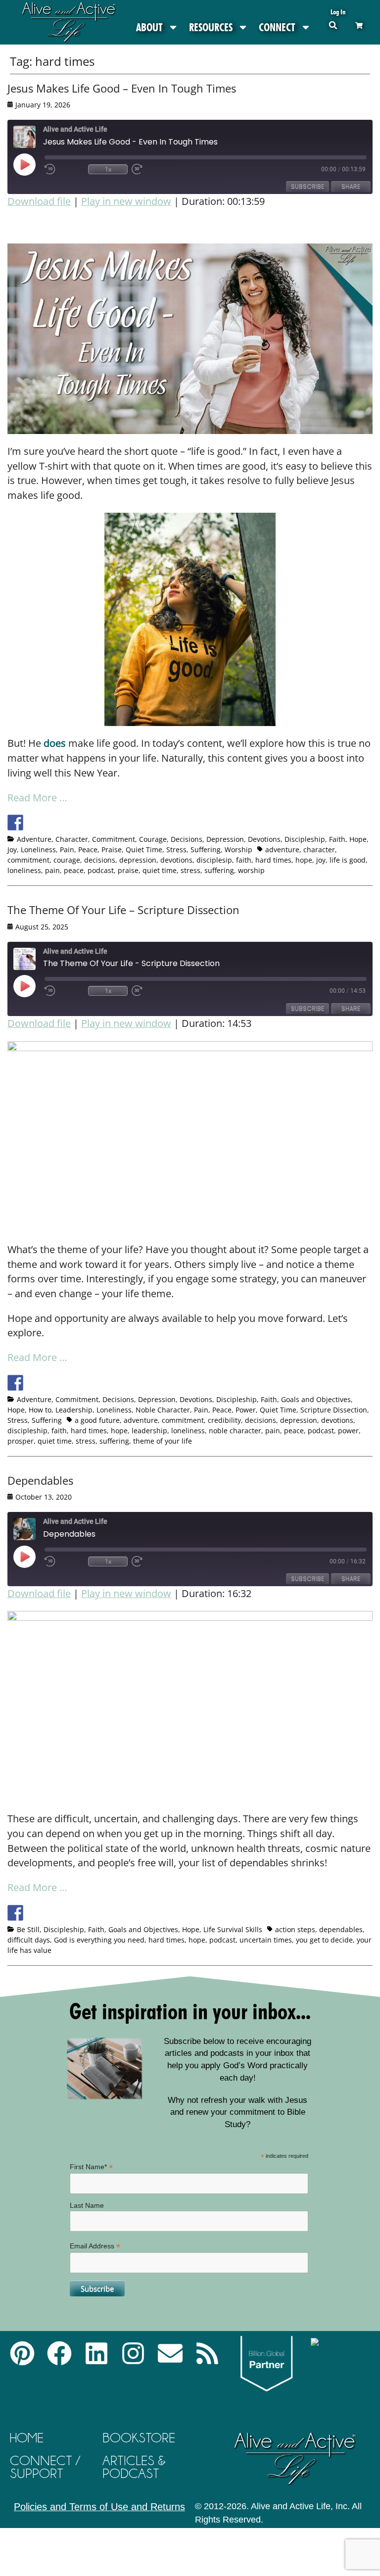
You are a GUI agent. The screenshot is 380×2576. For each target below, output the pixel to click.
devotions (176, 860)
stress (190, 870)
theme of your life (163, 1441)
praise (128, 870)
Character (72, 839)
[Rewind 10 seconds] (64, 169)
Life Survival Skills (233, 1929)
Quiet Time (144, 850)
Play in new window (126, 201)
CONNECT (277, 27)
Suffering (206, 850)
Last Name (87, 2205)
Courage (153, 839)
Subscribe (308, 186)
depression (138, 860)
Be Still (28, 1929)
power (348, 1431)
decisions (100, 860)
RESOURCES (211, 27)
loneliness (24, 870)
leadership (149, 1431)
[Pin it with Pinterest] (70, 823)
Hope (358, 839)
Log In (338, 12)
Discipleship (305, 839)
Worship (238, 850)
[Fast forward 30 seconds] (151, 169)
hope (304, 860)
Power (246, 1410)
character (319, 850)
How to (40, 1410)
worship (251, 870)
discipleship (27, 1431)
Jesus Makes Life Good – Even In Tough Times (122, 88)
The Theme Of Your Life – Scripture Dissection (123, 910)
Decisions (187, 839)
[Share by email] (107, 823)
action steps (295, 1929)
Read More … (37, 798)
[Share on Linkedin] (89, 823)
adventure (282, 850)
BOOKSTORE (139, 2438)
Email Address (95, 2246)
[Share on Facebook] (15, 823)
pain (52, 870)
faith (244, 860)
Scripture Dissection (334, 1410)
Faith (337, 839)
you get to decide (324, 1940)
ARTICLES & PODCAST (134, 2467)
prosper (21, 1441)
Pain (67, 850)
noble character (235, 1431)
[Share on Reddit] (52, 823)
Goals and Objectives (316, 1399)
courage (67, 860)
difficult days (29, 1940)
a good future (97, 1420)
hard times (273, 860)
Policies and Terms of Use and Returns (99, 2507)
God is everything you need (99, 1940)
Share (351, 186)
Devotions (264, 839)
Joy (12, 850)
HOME (27, 2438)
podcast (101, 870)
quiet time (160, 870)
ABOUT (149, 27)
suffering (219, 870)
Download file (39, 201)
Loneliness (38, 850)
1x (108, 169)
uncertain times (266, 1940)
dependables (341, 1929)
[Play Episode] (33, 164)
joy (321, 860)
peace (74, 870)
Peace (88, 850)
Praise (112, 850)
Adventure (34, 839)
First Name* (91, 2167)
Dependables (40, 1480)
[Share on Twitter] (34, 823)
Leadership (74, 1410)
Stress (176, 850)
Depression (225, 839)
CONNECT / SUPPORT (45, 2467)
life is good (348, 860)
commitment (28, 860)
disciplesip (214, 860)
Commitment (114, 839)
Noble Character (163, 1410)
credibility (224, 1420)
